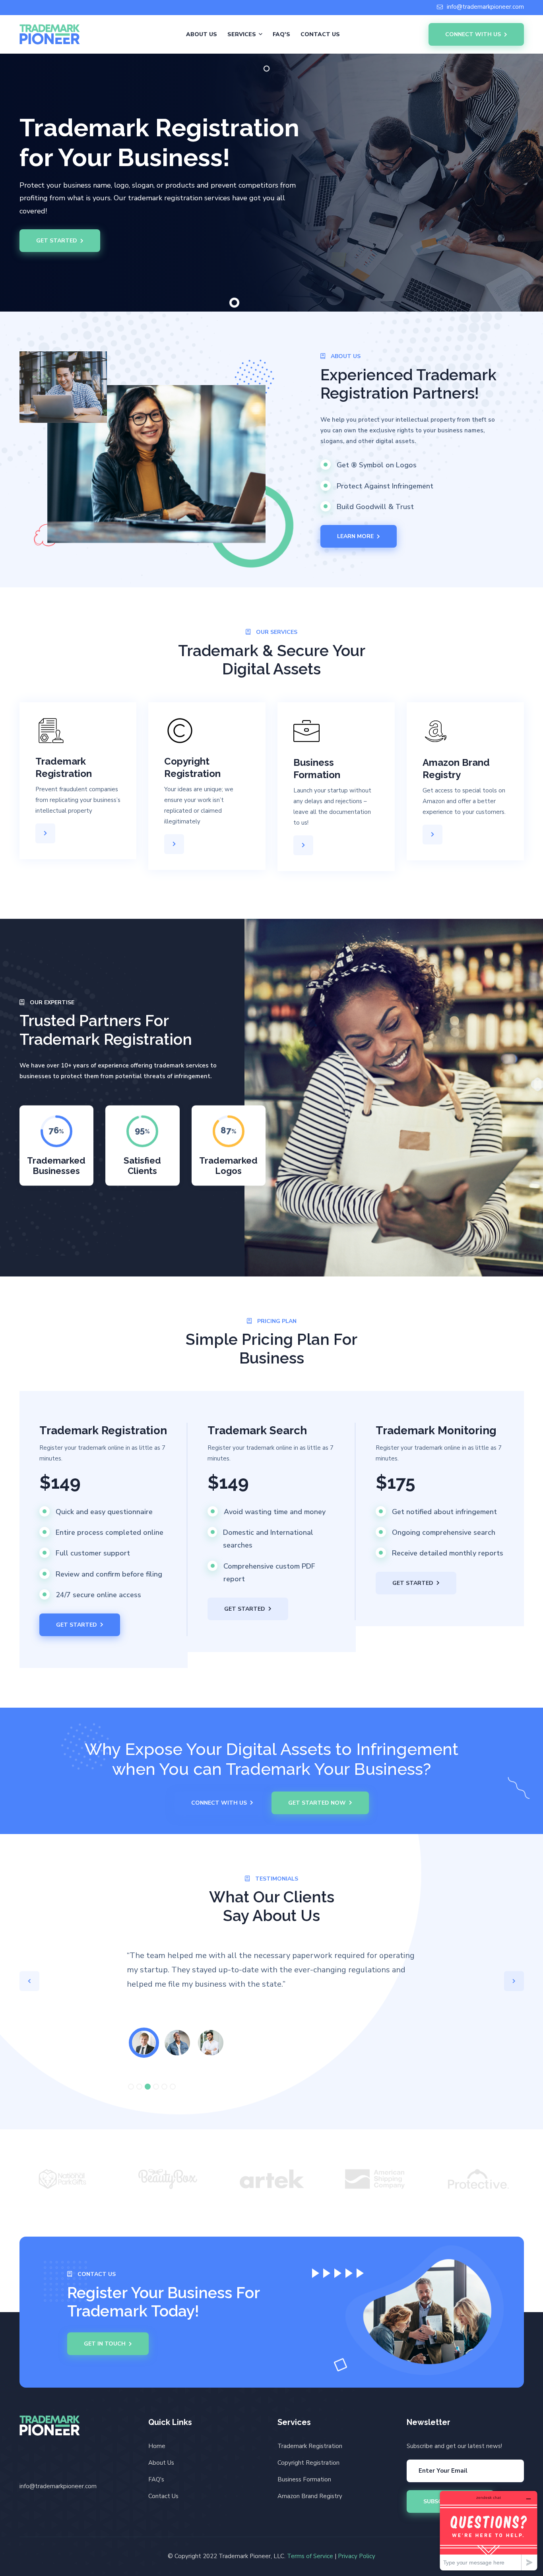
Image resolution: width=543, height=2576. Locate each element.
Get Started (57, 241)
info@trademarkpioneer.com (485, 7)
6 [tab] (173, 2087)
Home (157, 2446)
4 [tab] (156, 2087)
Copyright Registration (308, 2463)
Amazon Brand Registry (310, 2496)
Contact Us (320, 34)
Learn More (355, 536)
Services (242, 34)
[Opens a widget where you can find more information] (489, 2530)
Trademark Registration (310, 2446)
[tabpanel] (144, 2043)
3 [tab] (148, 2087)
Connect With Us (473, 34)
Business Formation (304, 2479)
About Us (202, 34)
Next (514, 1981)
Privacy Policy (357, 2556)
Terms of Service (310, 2556)
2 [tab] (139, 2087)
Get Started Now (317, 1803)
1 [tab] (131, 2087)
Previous (29, 1981)
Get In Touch (105, 2344)
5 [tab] (164, 2087)
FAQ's (281, 34)
